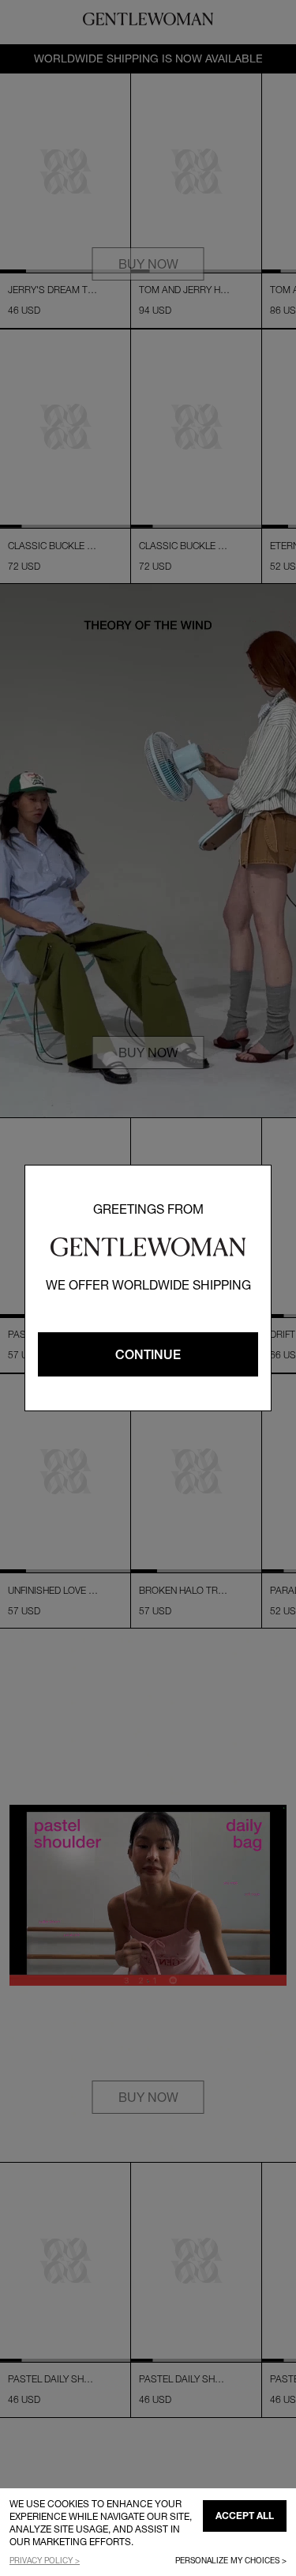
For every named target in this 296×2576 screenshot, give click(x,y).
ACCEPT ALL (245, 2516)
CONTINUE (148, 1354)
